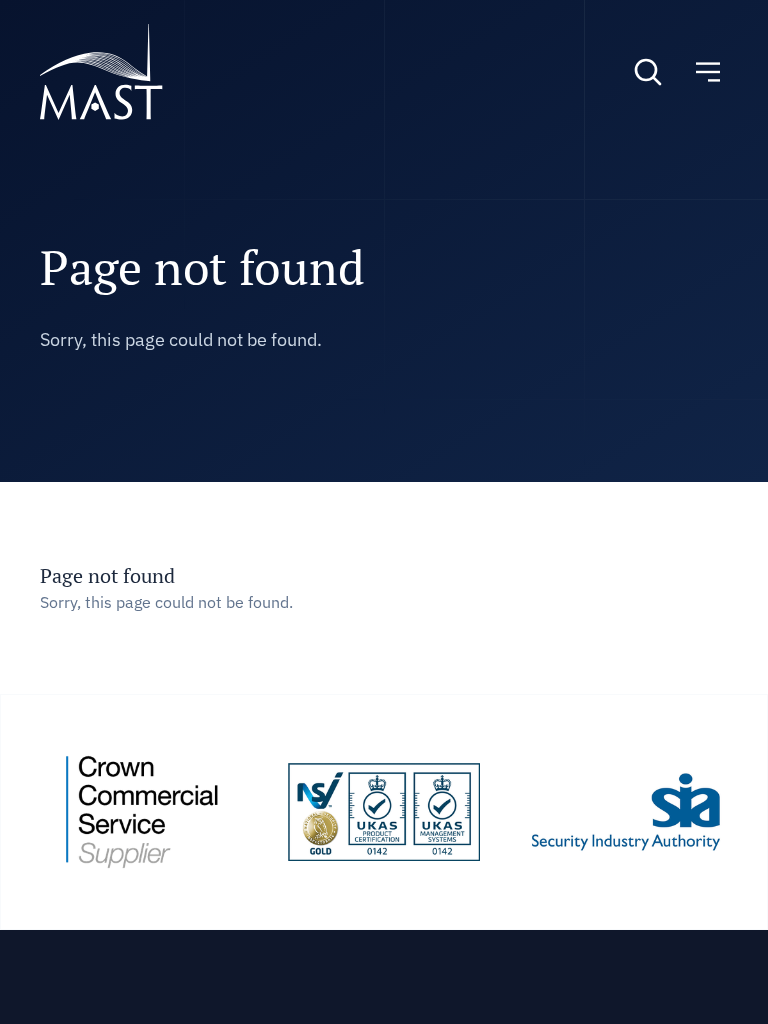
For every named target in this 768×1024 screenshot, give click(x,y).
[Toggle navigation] (708, 72)
